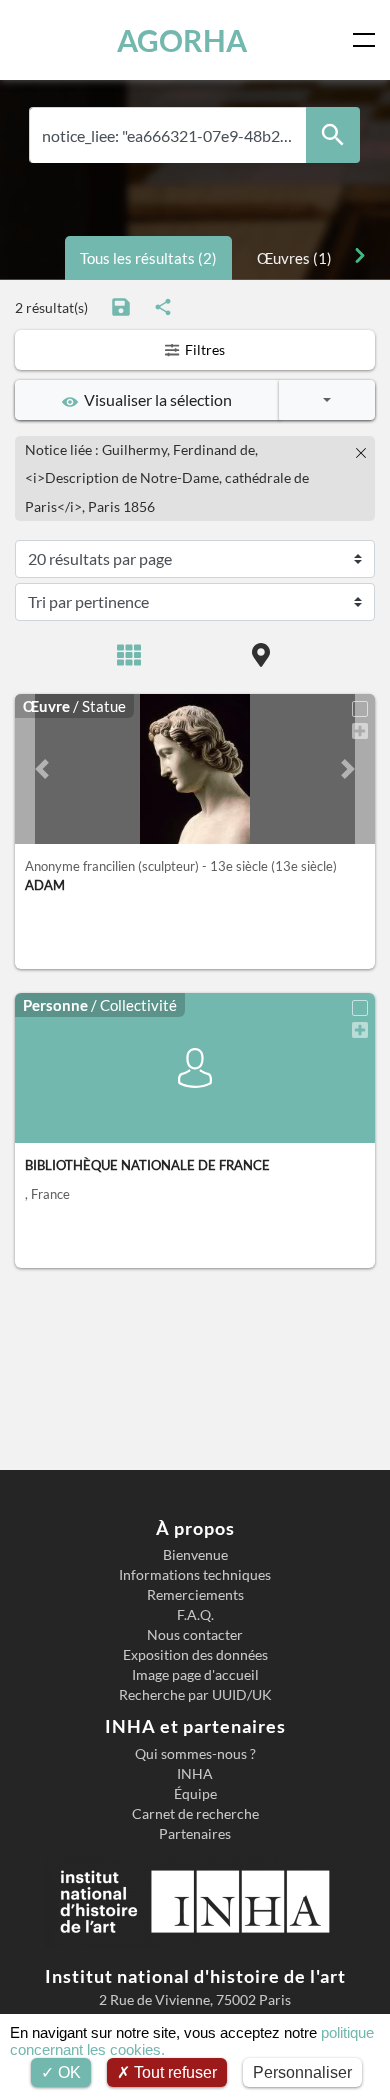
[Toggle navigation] (368, 40)
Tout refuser (173, 2072)
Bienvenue (195, 1555)
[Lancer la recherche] (333, 135)
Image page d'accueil (195, 1675)
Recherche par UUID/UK (195, 1695)
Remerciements (195, 1595)
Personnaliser (302, 2072)
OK (67, 2072)
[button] (42, 769)
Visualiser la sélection (155, 399)
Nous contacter (195, 1635)
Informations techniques (195, 1575)
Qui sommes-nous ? (195, 1754)
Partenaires (195, 1834)
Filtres (203, 349)
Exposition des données (195, 1655)
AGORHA (182, 40)
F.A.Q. (195, 1615)
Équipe (195, 1794)
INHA (195, 1774)
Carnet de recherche (195, 1814)
